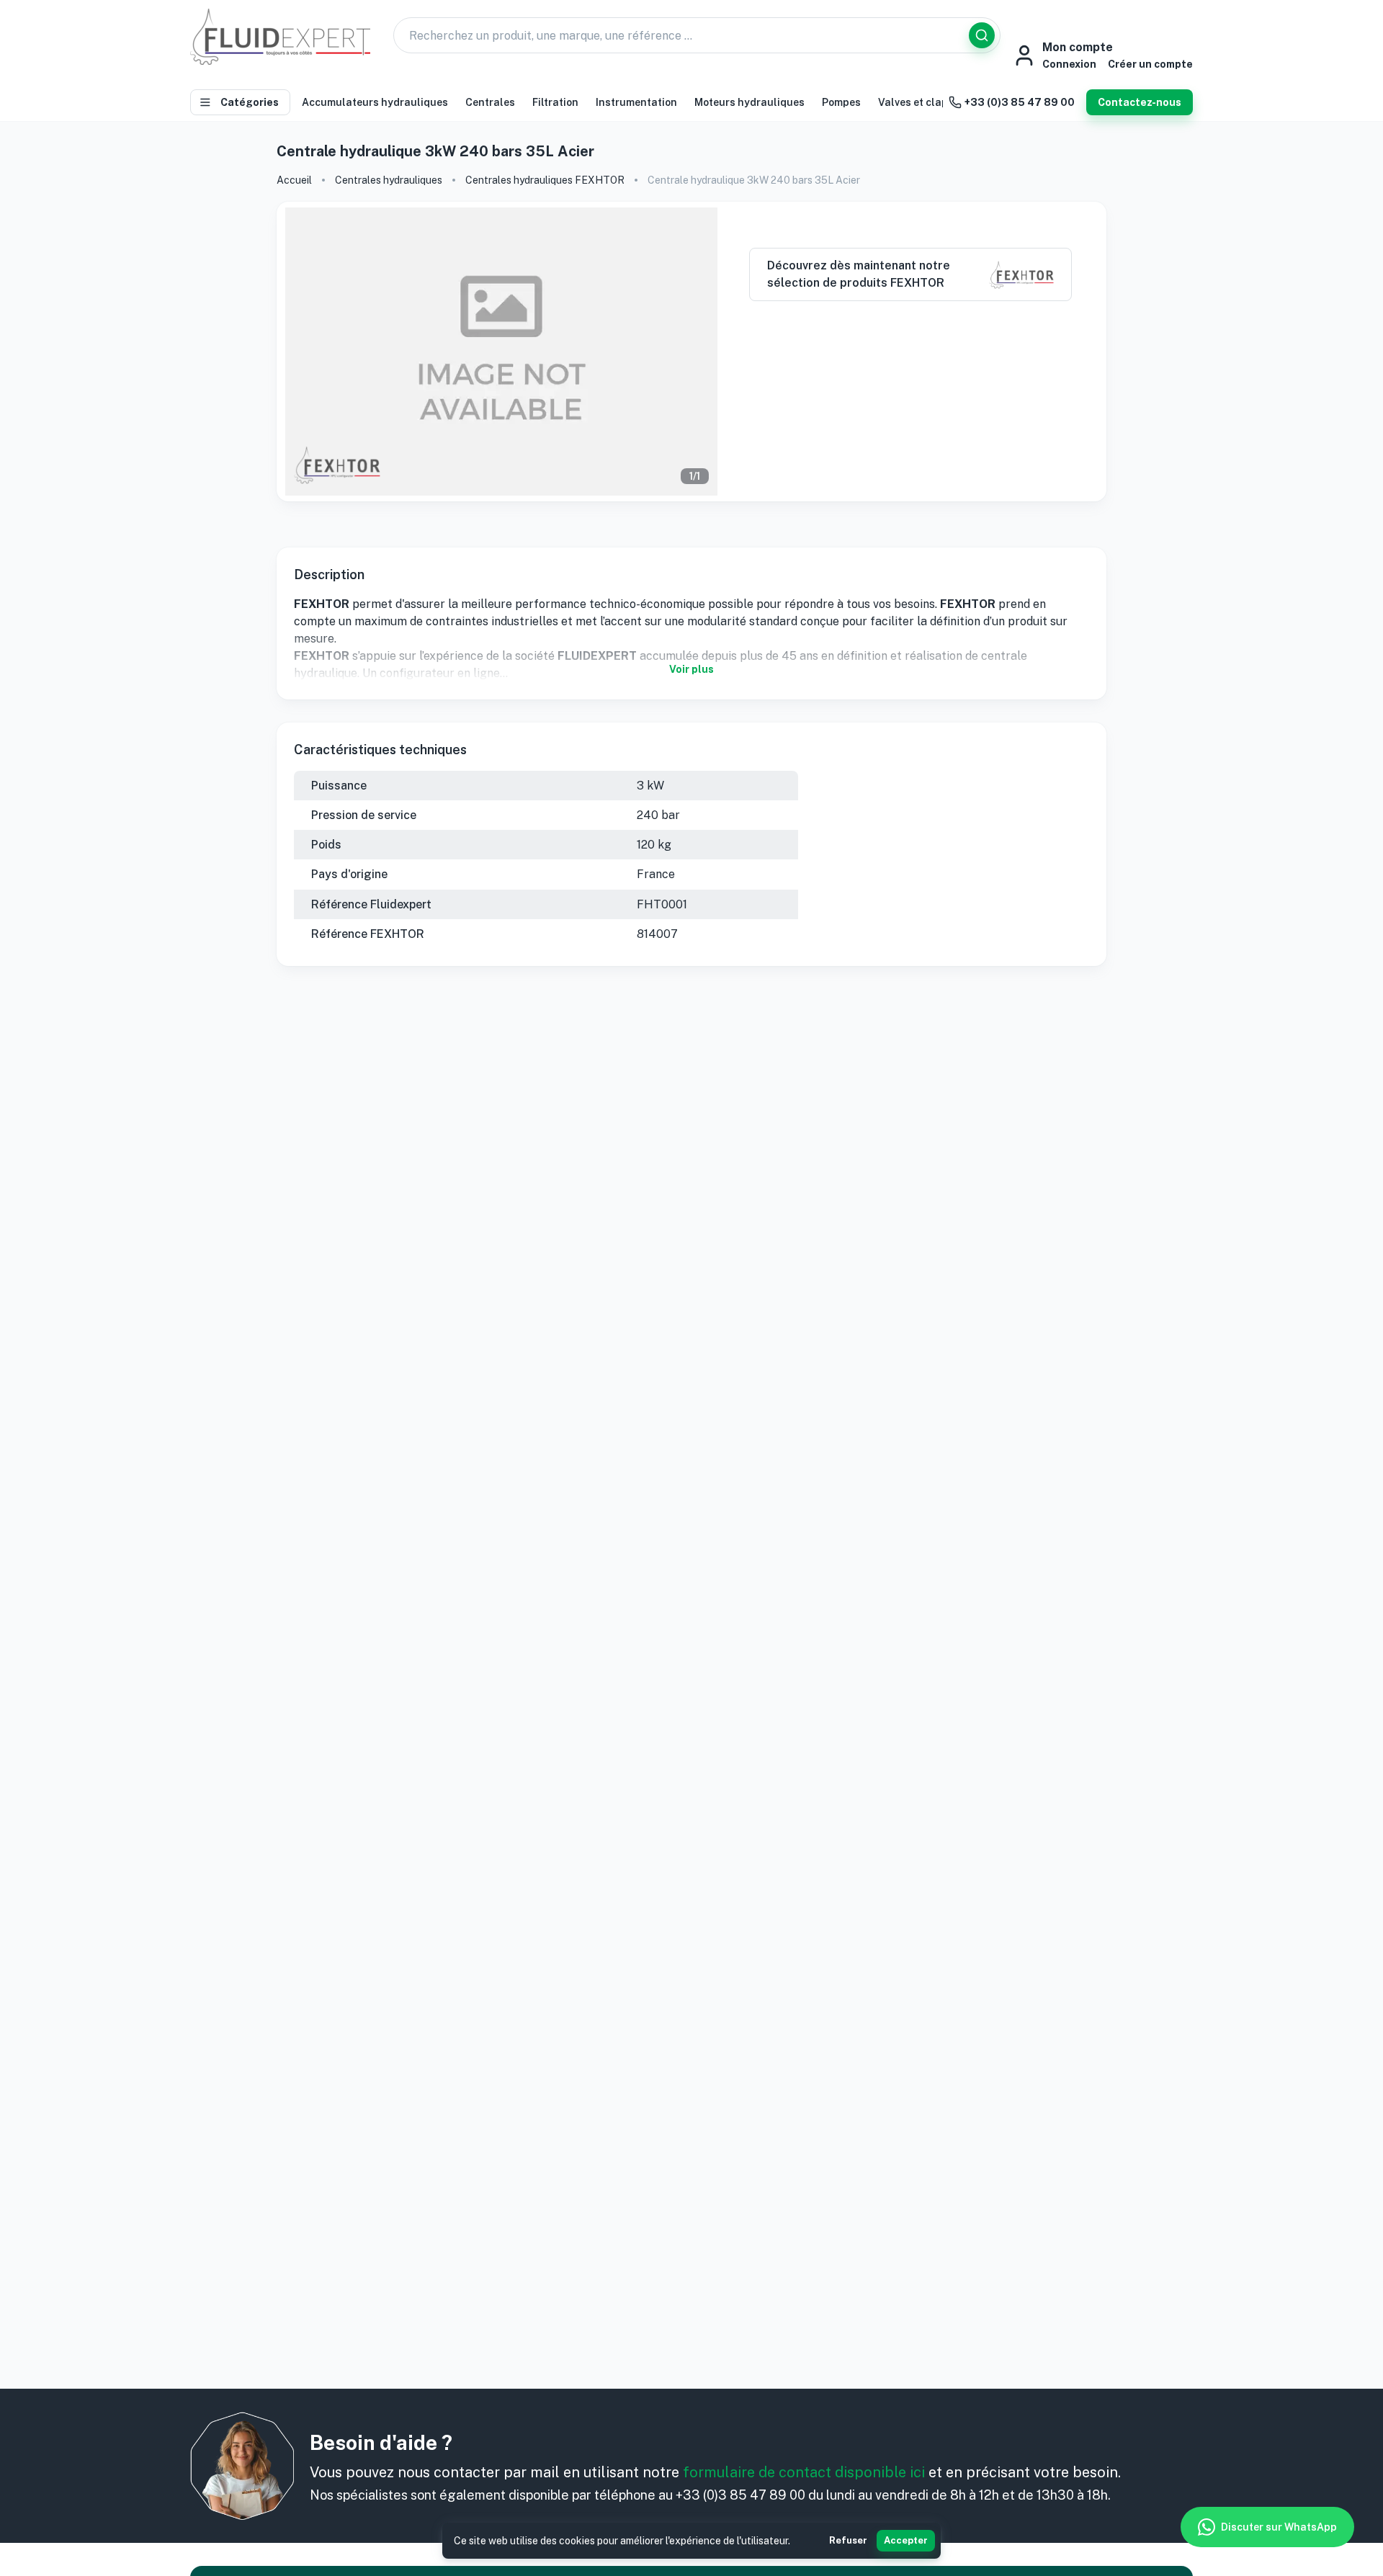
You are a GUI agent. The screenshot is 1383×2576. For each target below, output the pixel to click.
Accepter (906, 2540)
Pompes (841, 102)
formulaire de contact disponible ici (804, 2472)
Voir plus (691, 669)
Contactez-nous (1140, 102)
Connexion (1069, 64)
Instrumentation (636, 102)
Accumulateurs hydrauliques (375, 102)
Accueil (294, 180)
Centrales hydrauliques (389, 180)
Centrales (490, 102)
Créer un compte (1150, 64)
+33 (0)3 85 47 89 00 (1020, 102)
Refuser (848, 2540)
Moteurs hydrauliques (749, 102)
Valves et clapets (921, 102)
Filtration (555, 102)
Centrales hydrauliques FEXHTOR (545, 180)
